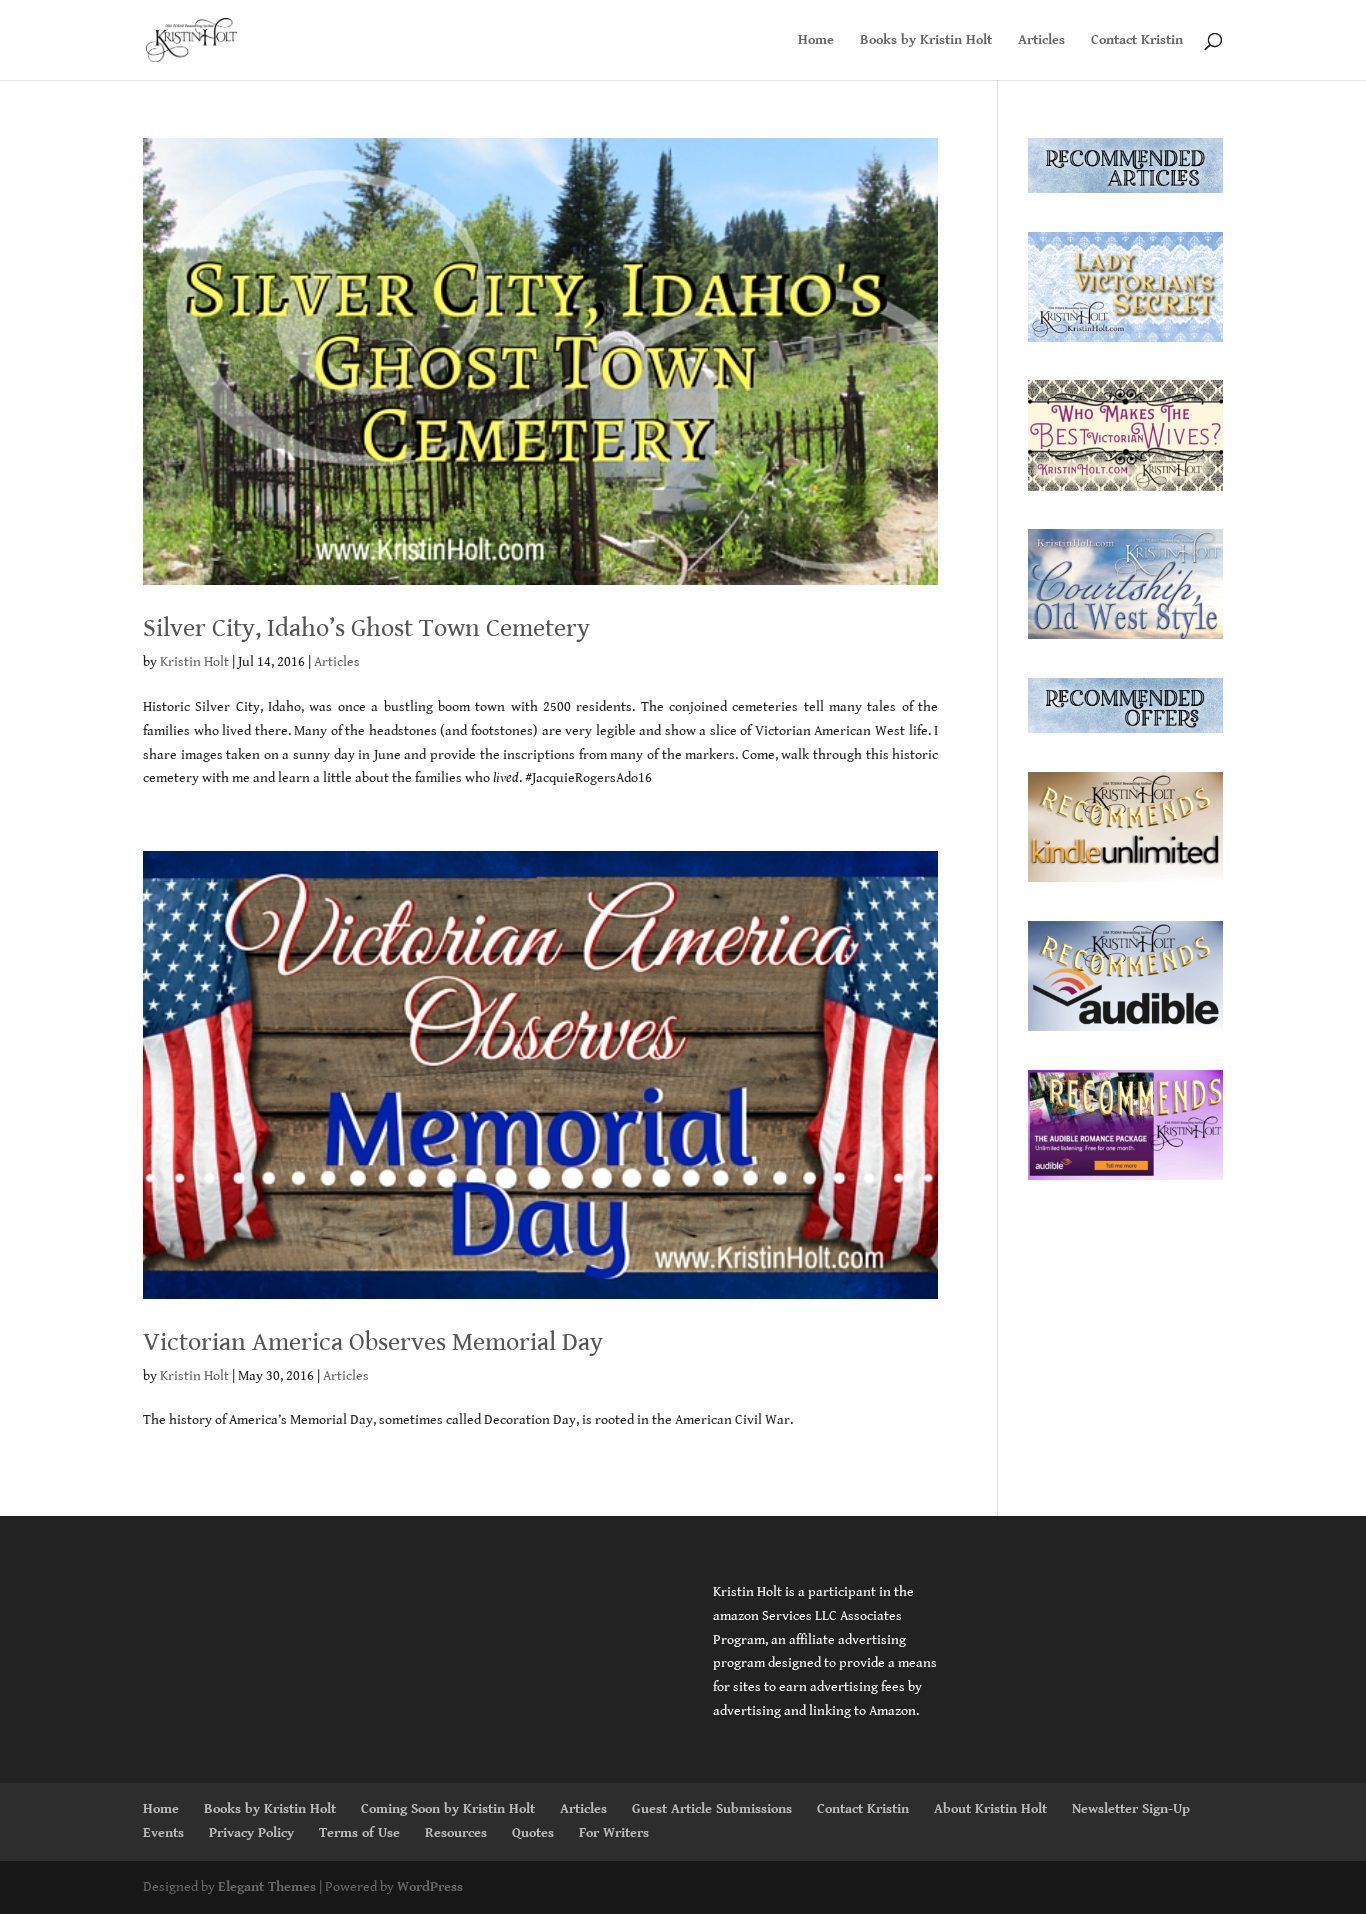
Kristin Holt (194, 662)
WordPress (430, 1887)
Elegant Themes (267, 1887)
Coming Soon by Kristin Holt (448, 1809)
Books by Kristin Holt (926, 40)
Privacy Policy (251, 1833)
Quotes (533, 1833)
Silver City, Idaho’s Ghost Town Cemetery (366, 628)
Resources (456, 1833)
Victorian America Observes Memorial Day (373, 1342)
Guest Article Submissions (712, 1809)
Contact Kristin (1137, 40)
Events (163, 1833)
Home (816, 40)
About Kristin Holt (990, 1809)
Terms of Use (359, 1833)
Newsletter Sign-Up (1131, 1809)
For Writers (614, 1833)
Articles (1041, 40)
